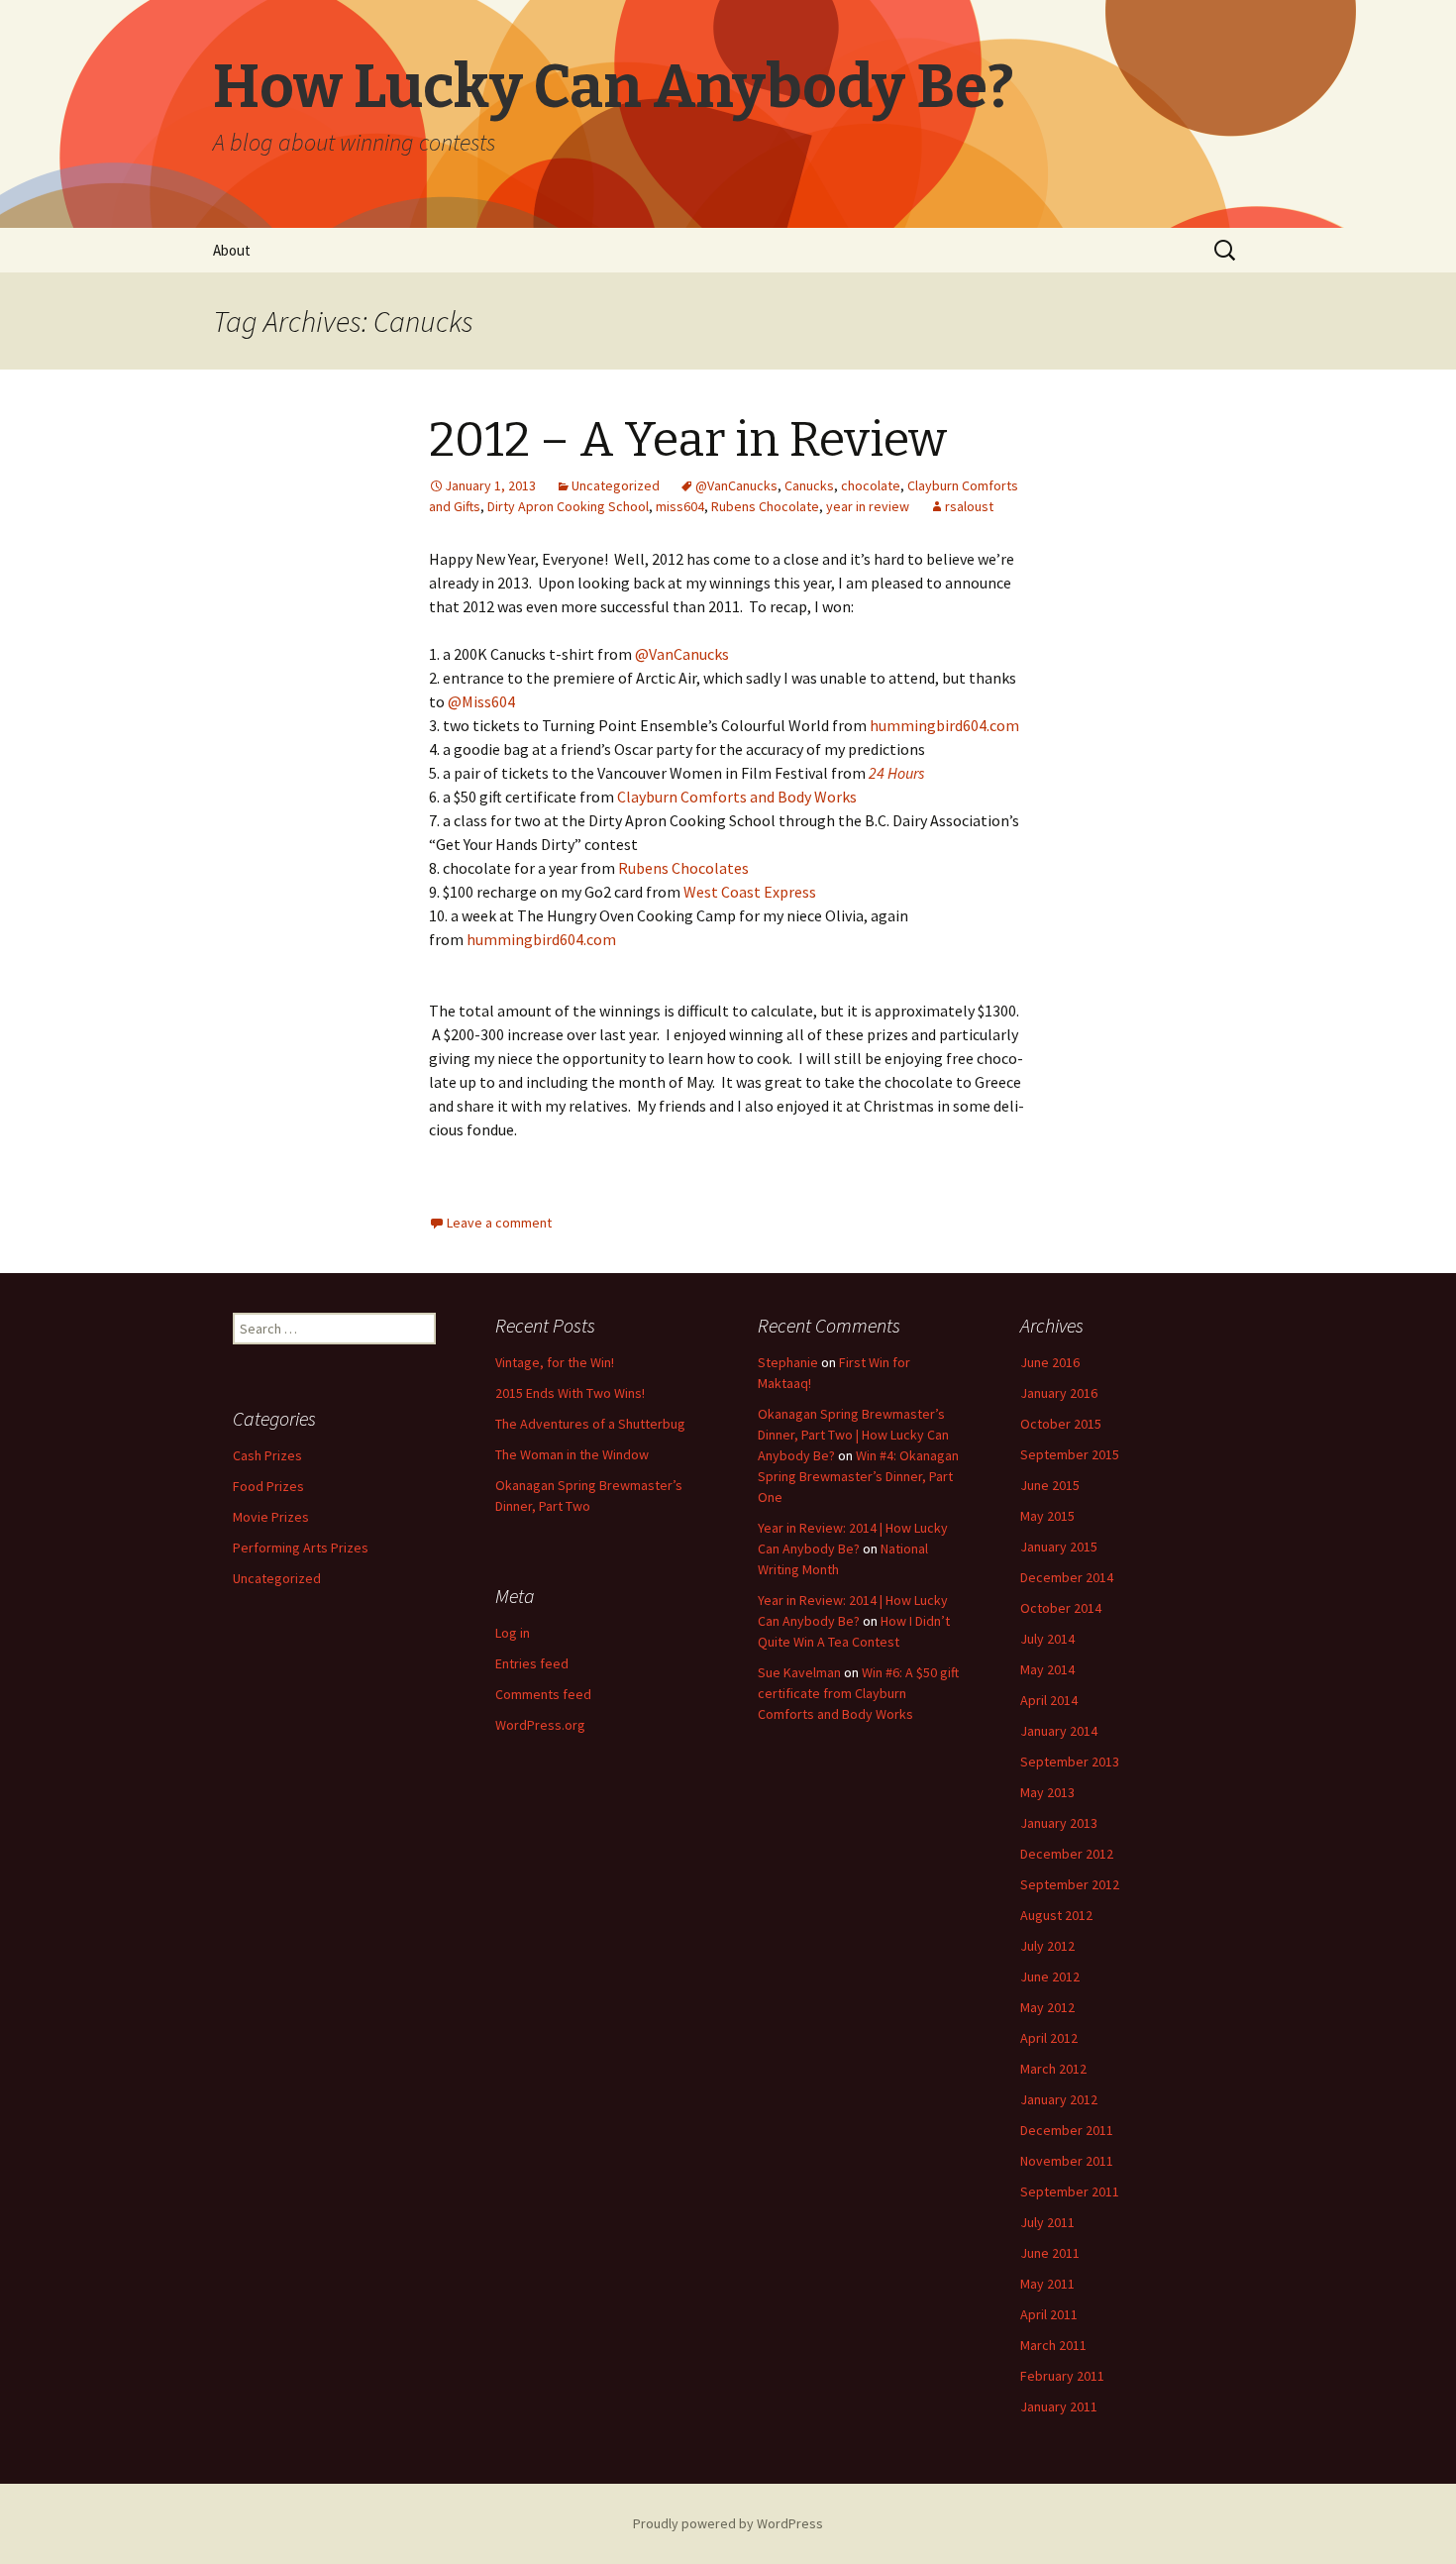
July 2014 (1047, 1639)
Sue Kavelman (799, 1672)
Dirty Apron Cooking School (568, 506)
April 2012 (1049, 2038)
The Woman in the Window (572, 1454)
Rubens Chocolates (683, 868)
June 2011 (1050, 2253)
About (232, 250)
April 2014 (1049, 1700)
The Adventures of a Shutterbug (590, 1424)
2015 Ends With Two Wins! (570, 1393)
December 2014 (1067, 1577)
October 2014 (1061, 1608)
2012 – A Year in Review (688, 440)
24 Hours (896, 773)
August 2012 (1056, 1915)
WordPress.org (540, 1725)
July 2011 (1047, 2222)
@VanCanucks (736, 485)
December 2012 (1067, 1854)
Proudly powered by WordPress (728, 2523)
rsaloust (969, 506)
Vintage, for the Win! (555, 1362)
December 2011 (1067, 2130)
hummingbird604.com (944, 725)
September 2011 (1070, 2191)
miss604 (680, 506)
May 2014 (1047, 1669)
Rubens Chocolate (765, 506)
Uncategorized (616, 485)
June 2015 (1050, 1485)
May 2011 (1047, 2284)
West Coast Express (750, 892)
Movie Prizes (271, 1517)
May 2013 (1047, 1792)
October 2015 (1061, 1424)
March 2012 (1053, 2069)
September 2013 (1070, 1762)
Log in (513, 1633)
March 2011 (1053, 2345)
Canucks (809, 485)
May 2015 (1047, 1516)
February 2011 (1062, 2376)
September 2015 (1070, 1454)
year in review (868, 506)
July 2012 (1047, 1946)
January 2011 (1059, 2406)
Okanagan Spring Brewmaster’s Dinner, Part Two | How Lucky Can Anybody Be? (853, 1435)
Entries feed (532, 1663)
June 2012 (1050, 1976)
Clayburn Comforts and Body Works (737, 797)
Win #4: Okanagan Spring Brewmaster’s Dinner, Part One (858, 1476)
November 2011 (1067, 2161)
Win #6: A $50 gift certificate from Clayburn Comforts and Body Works (858, 1693)
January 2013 (1059, 1823)
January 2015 (1059, 1547)
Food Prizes (268, 1486)
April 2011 (1049, 2314)
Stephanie (788, 1362)
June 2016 (1050, 1362)
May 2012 (1047, 2007)
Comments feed (543, 1694)
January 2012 (1059, 2099)
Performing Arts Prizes (301, 1548)
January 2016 (1059, 1393)
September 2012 (1070, 1884)
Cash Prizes (267, 1455)
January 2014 (1059, 1731)
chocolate (871, 485)
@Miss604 (481, 701)
